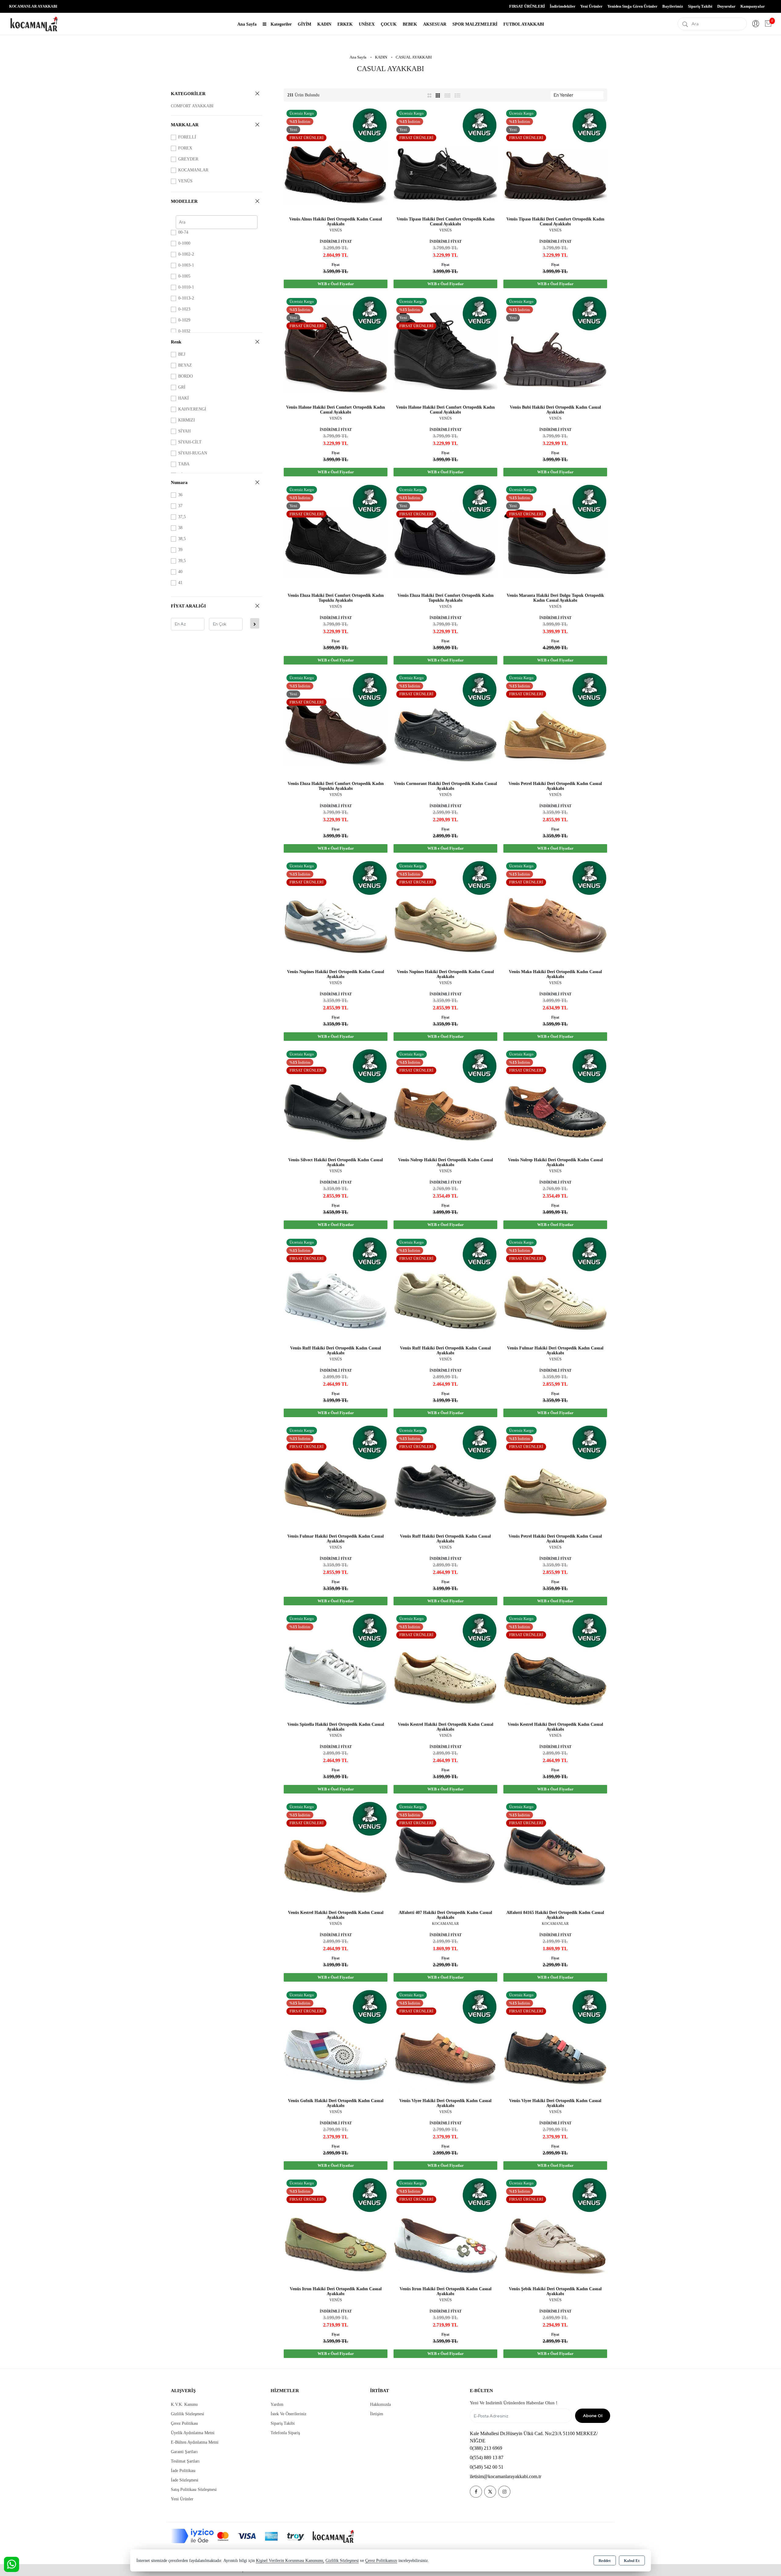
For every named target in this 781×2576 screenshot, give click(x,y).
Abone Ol (593, 2416)
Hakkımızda (380, 2404)
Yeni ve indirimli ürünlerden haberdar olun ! (514, 2403)
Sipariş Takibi (700, 6)
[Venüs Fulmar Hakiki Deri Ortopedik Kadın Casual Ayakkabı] (555, 1288)
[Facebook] (476, 2492)
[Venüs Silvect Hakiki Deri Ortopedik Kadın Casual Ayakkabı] (336, 1100)
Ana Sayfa (247, 24)
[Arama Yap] (685, 24)
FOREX (185, 148)
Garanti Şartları (184, 2452)
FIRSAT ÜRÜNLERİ (527, 6)
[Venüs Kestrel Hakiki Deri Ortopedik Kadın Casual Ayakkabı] (445, 1664)
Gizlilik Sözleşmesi (187, 2414)
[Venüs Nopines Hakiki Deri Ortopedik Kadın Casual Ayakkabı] (336, 912)
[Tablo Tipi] (458, 95)
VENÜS (185, 181)
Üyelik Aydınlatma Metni (193, 2433)
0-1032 (184, 331)
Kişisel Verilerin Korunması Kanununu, (290, 2561)
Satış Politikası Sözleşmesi (194, 2490)
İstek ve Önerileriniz (288, 2414)
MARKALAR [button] (185, 125)
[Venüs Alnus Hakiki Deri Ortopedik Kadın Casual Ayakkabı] (336, 159)
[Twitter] (490, 2492)
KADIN (324, 24)
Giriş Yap (756, 24)
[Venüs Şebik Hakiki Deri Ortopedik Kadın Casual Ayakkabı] (555, 2229)
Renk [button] (176, 342)
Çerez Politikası (184, 2423)
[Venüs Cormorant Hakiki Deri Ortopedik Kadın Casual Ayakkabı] (445, 724)
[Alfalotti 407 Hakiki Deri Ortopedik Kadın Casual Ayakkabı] (445, 1852)
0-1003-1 (186, 265)
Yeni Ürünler (182, 2499)
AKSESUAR (435, 24)
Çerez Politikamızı (381, 2561)
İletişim (377, 2414)
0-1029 (184, 320)
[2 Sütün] (429, 95)
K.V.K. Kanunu (184, 2404)
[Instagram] (504, 2492)
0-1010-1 (186, 287)
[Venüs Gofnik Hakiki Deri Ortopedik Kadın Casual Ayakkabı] (336, 2041)
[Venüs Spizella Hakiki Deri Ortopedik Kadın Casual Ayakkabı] (336, 1664)
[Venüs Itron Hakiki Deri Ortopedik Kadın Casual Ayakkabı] (336, 2229)
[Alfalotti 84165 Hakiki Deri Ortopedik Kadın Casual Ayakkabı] (555, 1852)
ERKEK (345, 24)
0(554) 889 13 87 (487, 2458)
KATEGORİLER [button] (188, 94)
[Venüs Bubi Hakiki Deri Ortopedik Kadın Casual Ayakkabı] (555, 347)
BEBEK (410, 24)
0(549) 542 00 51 (487, 2467)
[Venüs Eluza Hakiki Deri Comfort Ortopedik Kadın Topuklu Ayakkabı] (336, 535)
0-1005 (184, 276)
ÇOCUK (389, 24)
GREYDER (188, 159)
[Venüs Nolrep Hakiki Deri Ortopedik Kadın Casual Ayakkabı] (445, 1100)
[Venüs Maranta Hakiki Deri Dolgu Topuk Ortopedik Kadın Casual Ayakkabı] (555, 535)
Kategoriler (281, 24)
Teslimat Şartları (185, 2461)
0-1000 (184, 243)
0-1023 (184, 309)
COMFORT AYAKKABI (192, 106)
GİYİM (304, 24)
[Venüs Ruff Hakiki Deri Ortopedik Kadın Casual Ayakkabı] (336, 1288)
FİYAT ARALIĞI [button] (188, 606)
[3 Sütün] (439, 95)
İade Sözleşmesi (185, 2480)
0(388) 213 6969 (486, 2448)
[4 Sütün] (448, 95)
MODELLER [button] (184, 201)
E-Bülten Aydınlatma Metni (195, 2442)
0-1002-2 (186, 254)
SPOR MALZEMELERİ (475, 24)
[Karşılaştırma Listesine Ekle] (598, 316)
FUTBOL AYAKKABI (524, 24)
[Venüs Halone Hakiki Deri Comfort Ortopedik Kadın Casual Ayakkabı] (336, 347)
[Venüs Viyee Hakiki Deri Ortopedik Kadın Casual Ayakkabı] (445, 2041)
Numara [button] (179, 482)
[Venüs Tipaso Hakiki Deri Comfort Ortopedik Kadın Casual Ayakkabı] (445, 159)
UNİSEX (367, 24)
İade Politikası (183, 2471)
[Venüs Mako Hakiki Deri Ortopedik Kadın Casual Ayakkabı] (555, 912)
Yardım (277, 2404)
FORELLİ (187, 137)
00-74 (183, 232)
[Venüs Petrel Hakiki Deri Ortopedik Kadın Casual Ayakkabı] (555, 724)
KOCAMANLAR (193, 170)
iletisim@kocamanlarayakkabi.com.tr (506, 2476)
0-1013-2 (186, 298)
